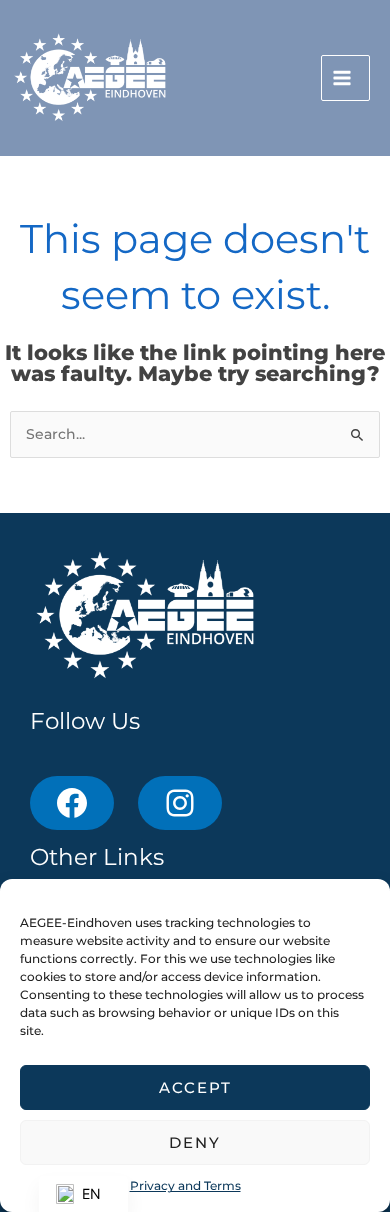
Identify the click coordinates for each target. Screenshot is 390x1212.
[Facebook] (72, 803)
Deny (195, 1142)
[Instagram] (180, 803)
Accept (195, 1087)
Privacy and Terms (185, 1185)
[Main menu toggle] (345, 78)
